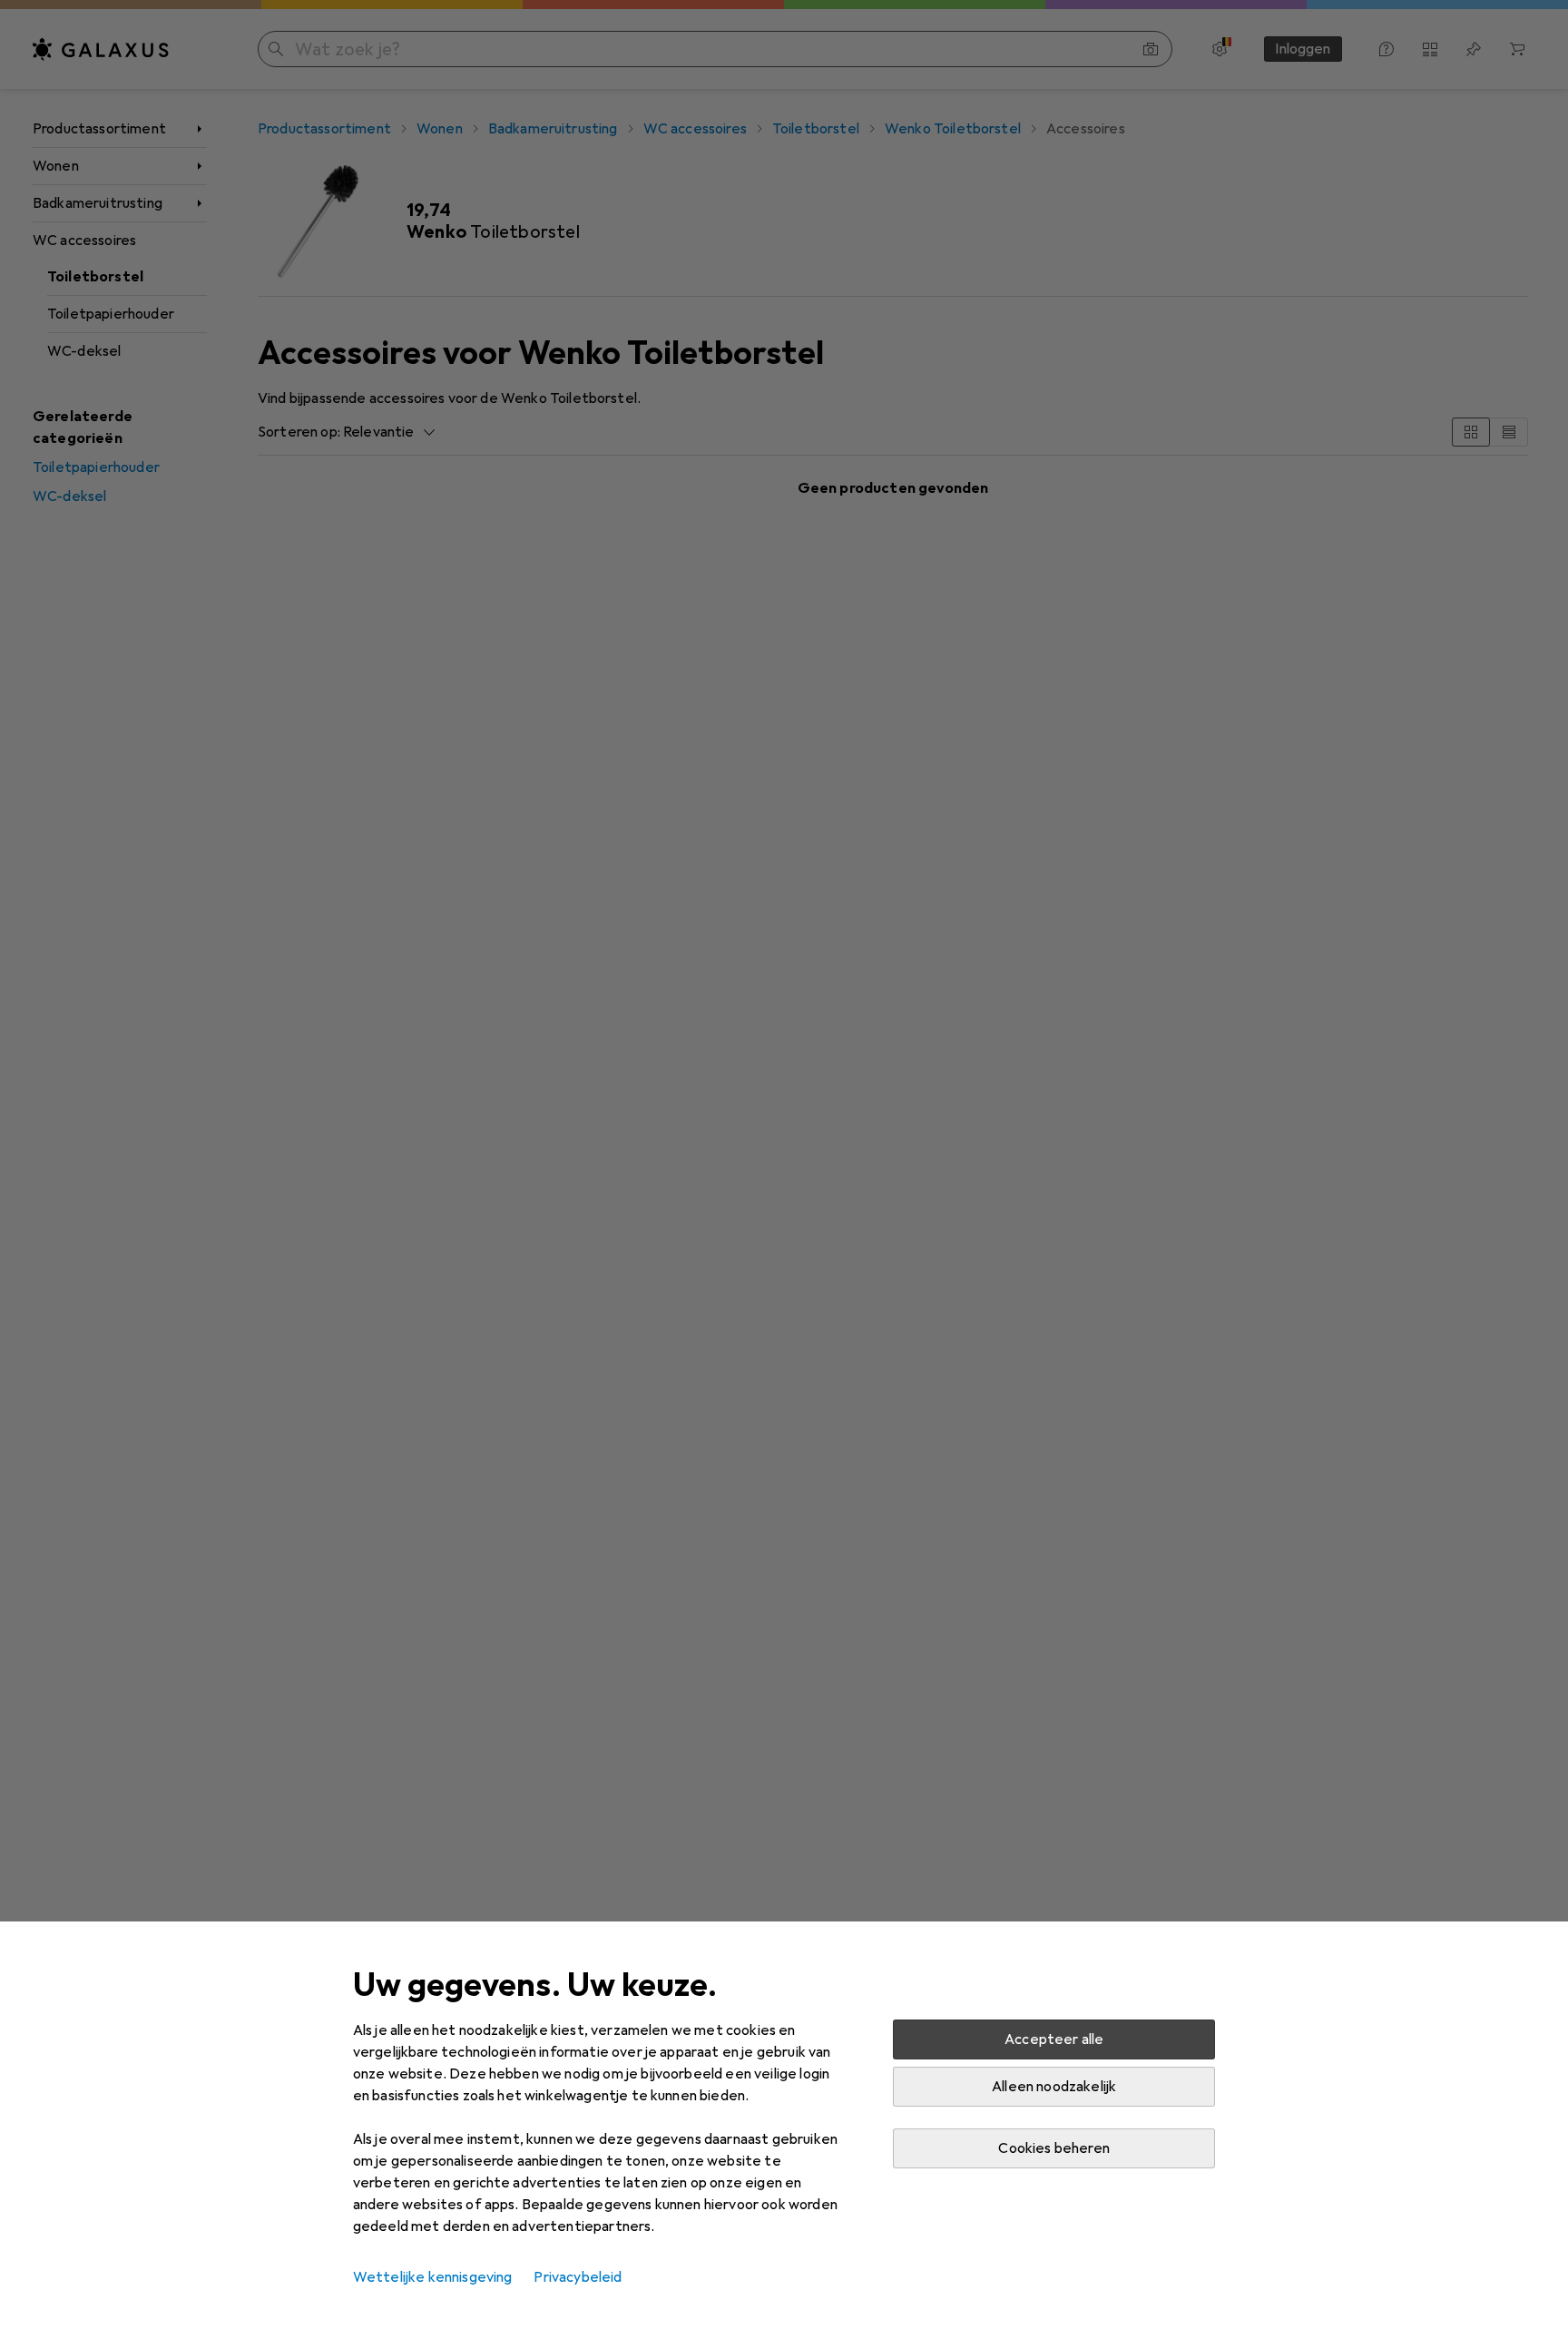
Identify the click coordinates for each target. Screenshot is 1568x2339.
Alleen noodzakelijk (1054, 2087)
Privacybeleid (578, 2277)
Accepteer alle (1054, 2039)
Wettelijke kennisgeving (433, 2277)
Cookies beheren (1053, 2148)
